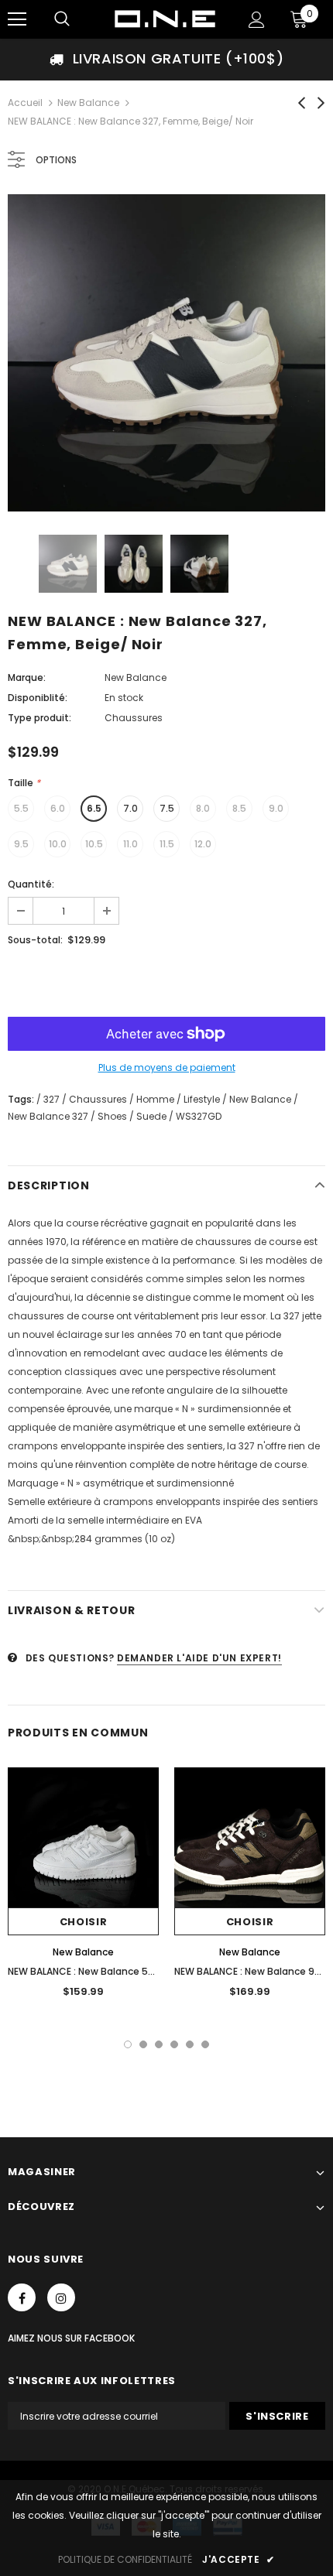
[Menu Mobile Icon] (17, 19)
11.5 (167, 844)
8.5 (239, 808)
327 (51, 1099)
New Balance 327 (48, 1116)
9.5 (21, 844)
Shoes (112, 1116)
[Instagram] (61, 2297)
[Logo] (165, 19)
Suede (151, 1116)
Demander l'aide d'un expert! (199, 1658)
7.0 (130, 808)
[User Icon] (257, 20)
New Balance (88, 103)
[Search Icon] (62, 19)
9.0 (276, 808)
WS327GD (199, 1116)
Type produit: (39, 718)
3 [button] (159, 2044)
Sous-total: (35, 940)
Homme (155, 1099)
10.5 (94, 844)
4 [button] (174, 2044)
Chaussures (98, 1099)
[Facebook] (22, 2297)
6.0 (58, 808)
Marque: (27, 677)
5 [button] (190, 2044)
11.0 (130, 844)
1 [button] (128, 2044)
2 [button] (143, 2044)
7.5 (167, 808)
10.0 (58, 844)
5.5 (21, 808)
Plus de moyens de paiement (167, 1067)
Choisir (84, 1922)
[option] (166, 59)
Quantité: (31, 884)
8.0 (203, 808)
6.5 (94, 808)
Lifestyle (202, 1099)
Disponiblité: (38, 698)
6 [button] (205, 2044)
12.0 (203, 844)
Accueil (25, 103)
